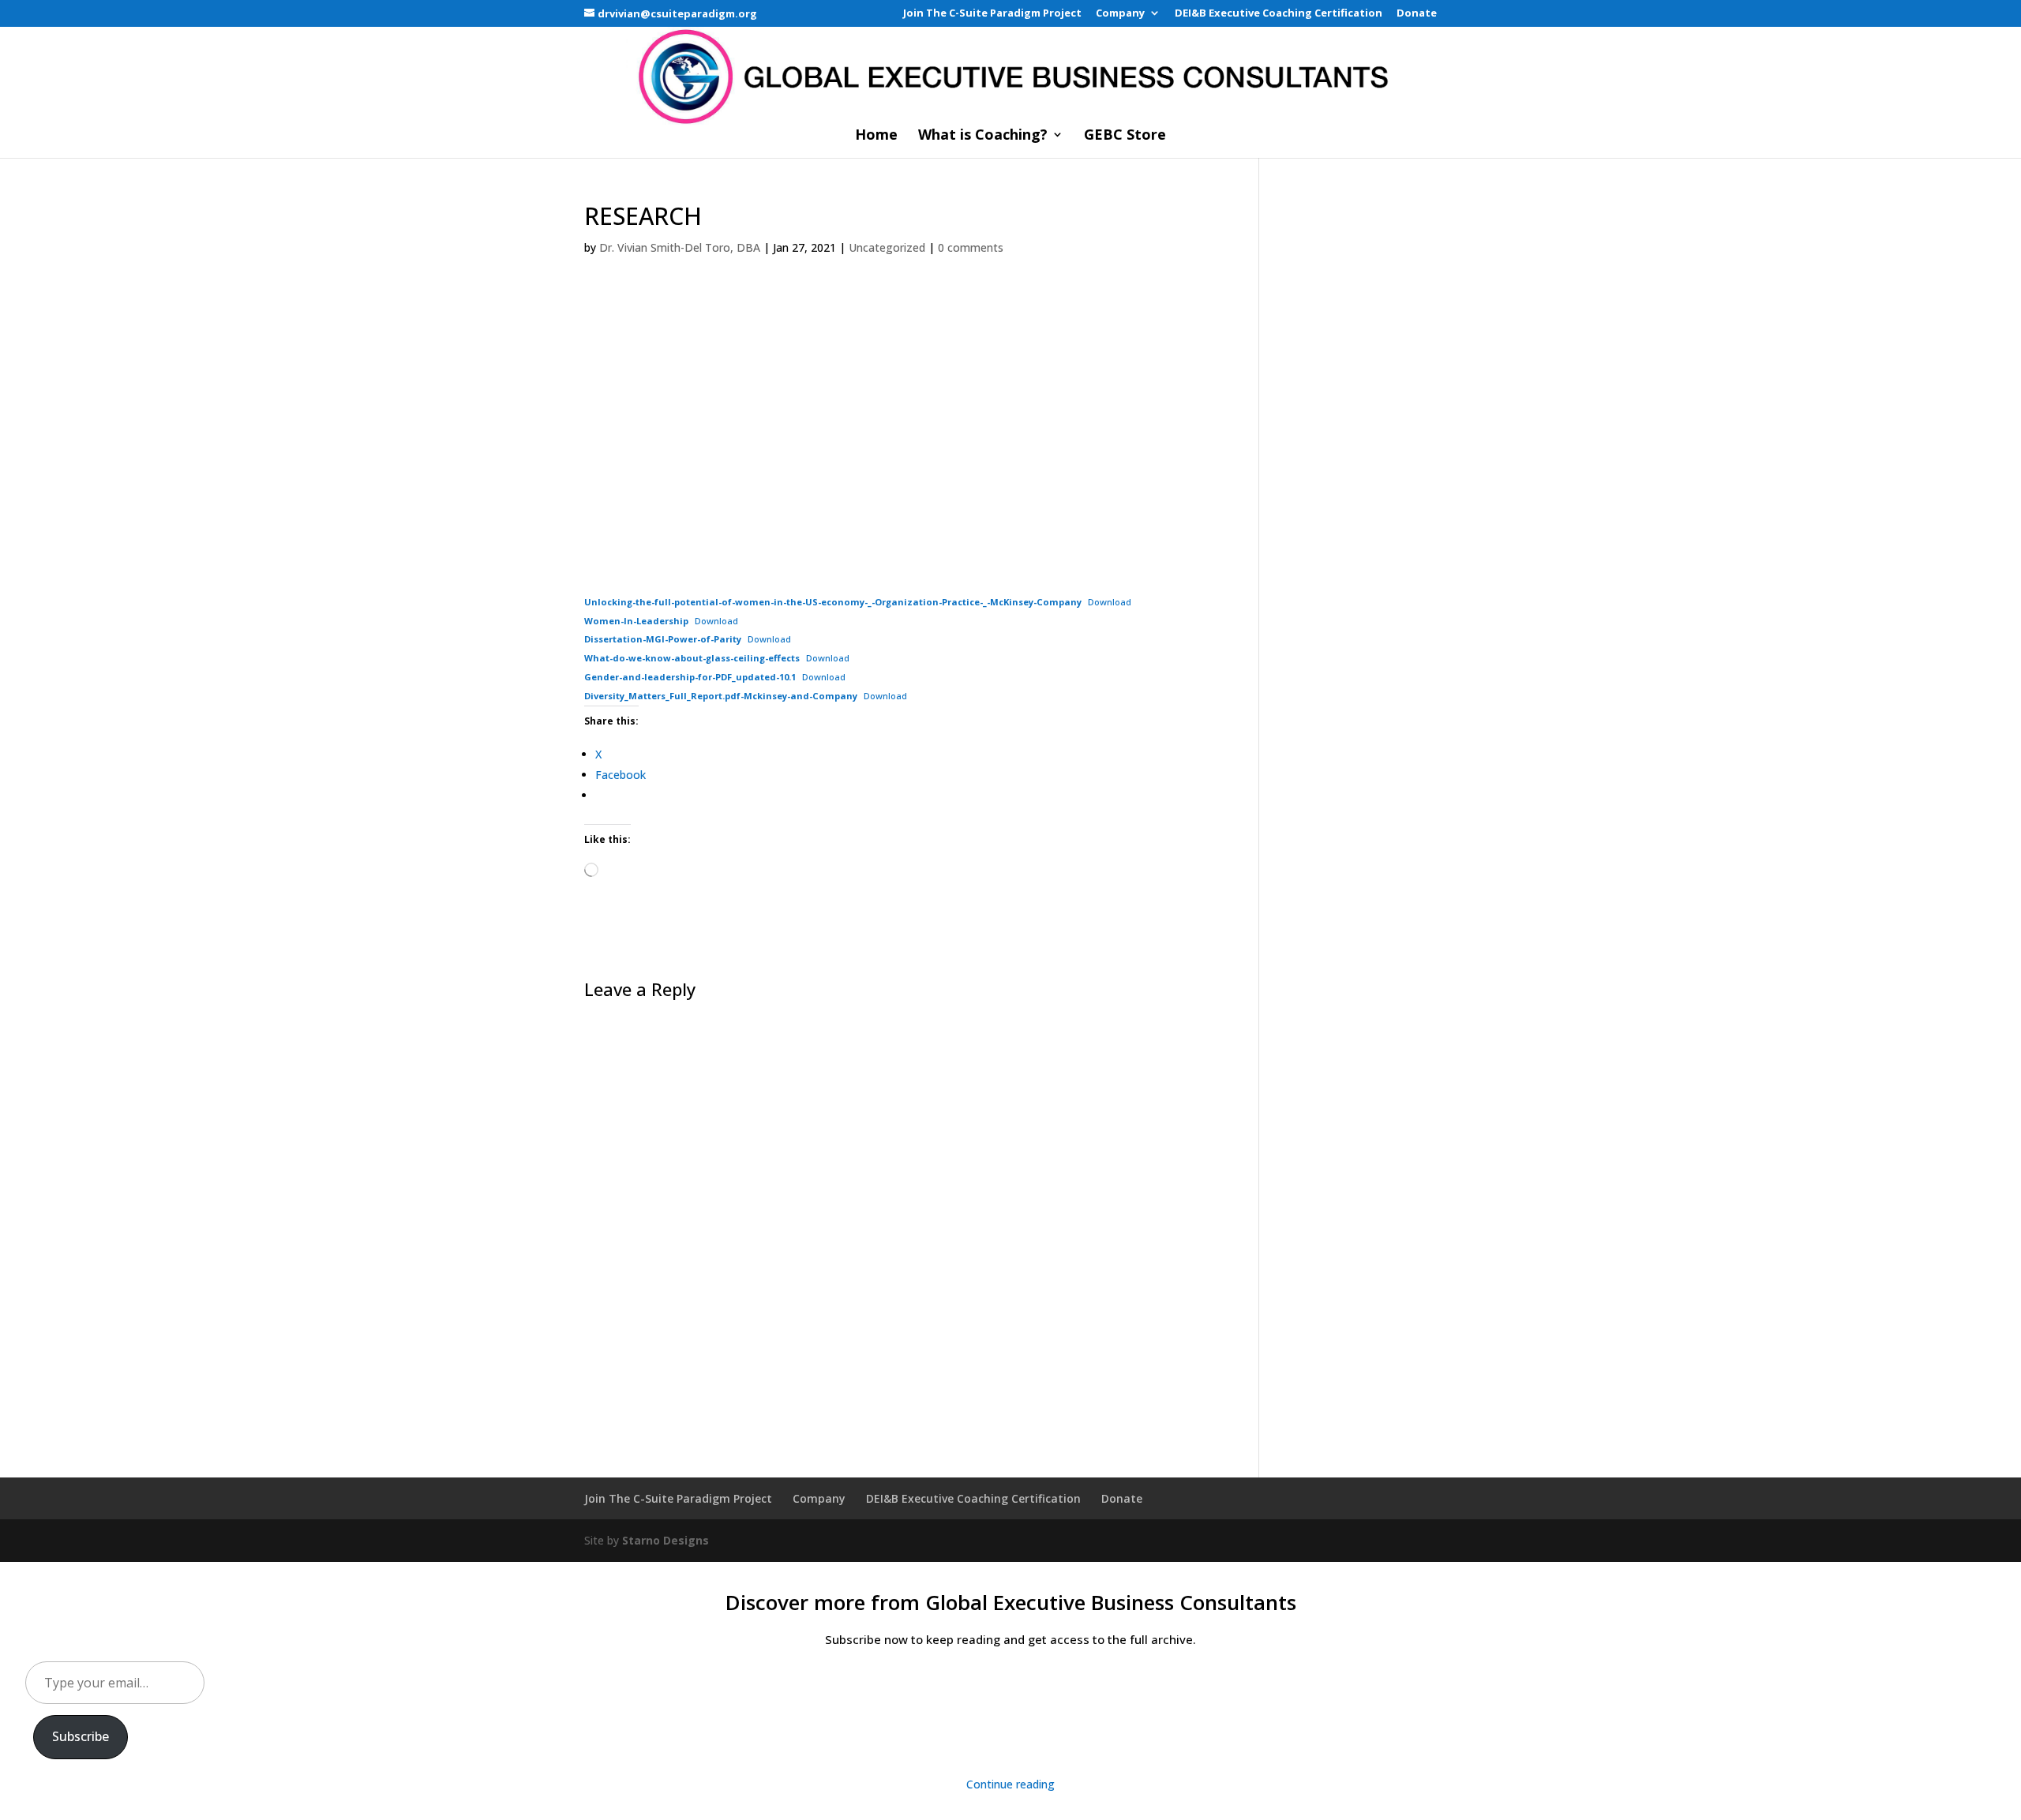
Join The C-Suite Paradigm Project (992, 14)
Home (876, 136)
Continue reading (1010, 1784)
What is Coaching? (983, 136)
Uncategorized (887, 247)
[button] (598, 437)
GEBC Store (1125, 136)
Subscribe (81, 1736)
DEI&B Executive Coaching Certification (1279, 14)
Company (1120, 14)
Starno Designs (666, 1540)
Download (1110, 602)
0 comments (971, 247)
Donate (1417, 14)
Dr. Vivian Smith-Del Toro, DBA (680, 247)
